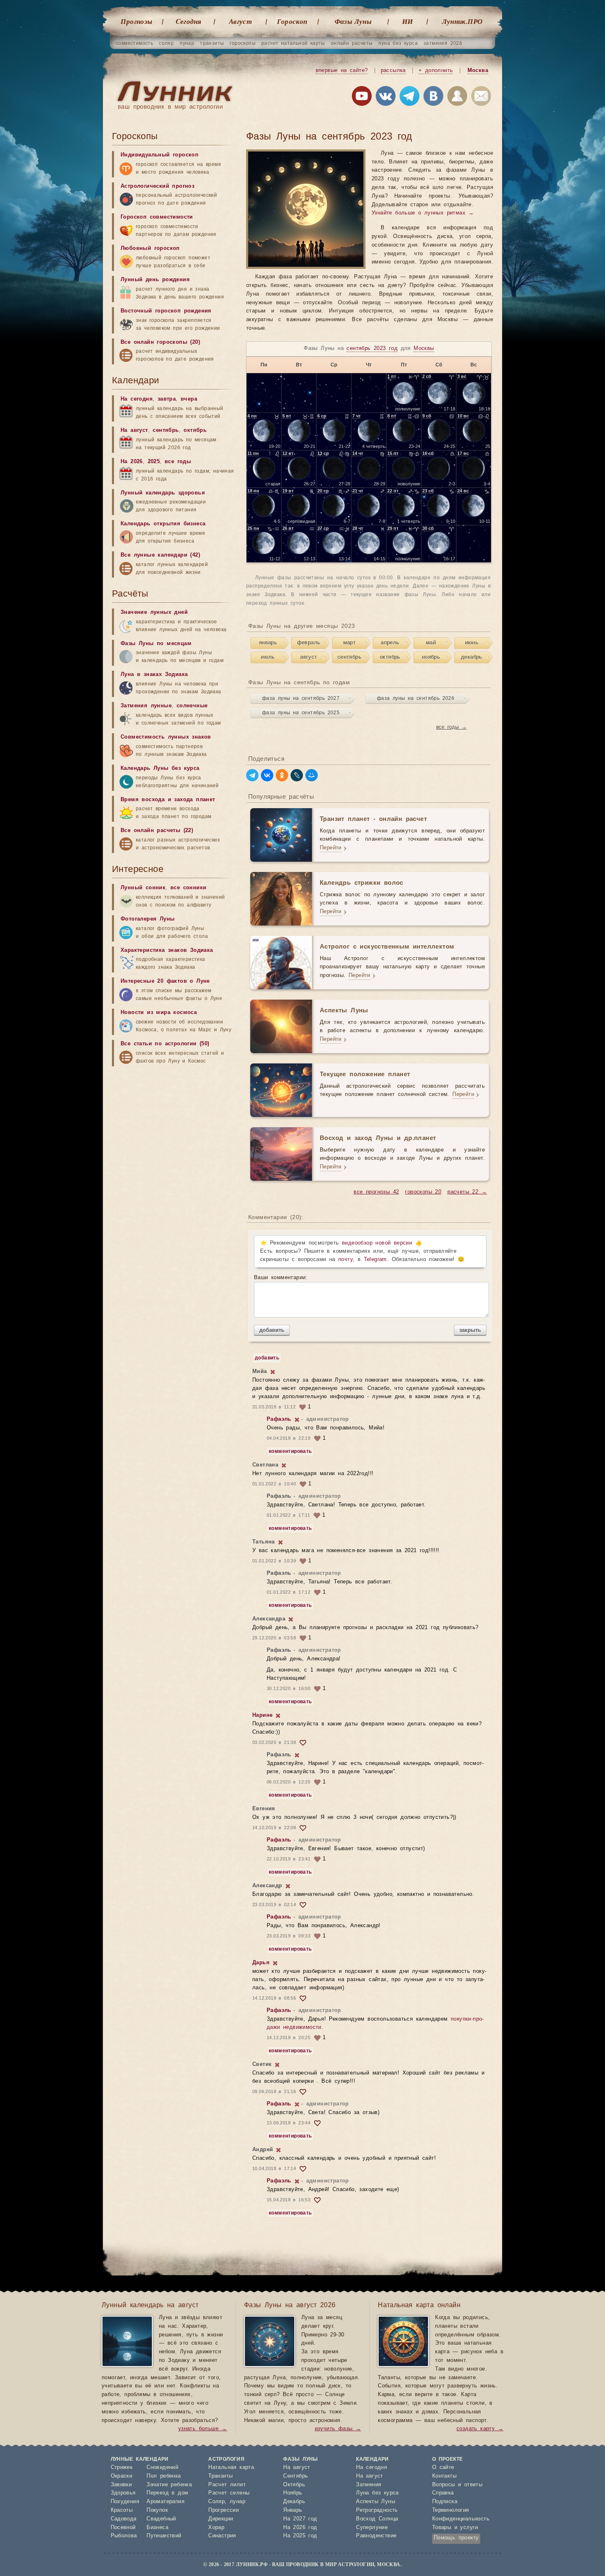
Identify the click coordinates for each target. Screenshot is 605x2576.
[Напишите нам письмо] (481, 98)
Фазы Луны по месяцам (156, 644)
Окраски (122, 2476)
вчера (189, 399)
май (431, 643)
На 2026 (132, 462)
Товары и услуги (455, 2528)
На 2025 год (300, 2536)
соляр (166, 43)
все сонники (188, 888)
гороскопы (243, 43)
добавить (272, 1330)
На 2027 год (300, 2519)
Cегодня (189, 21)
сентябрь (349, 657)
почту (346, 1260)
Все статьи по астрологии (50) (165, 1044)
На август (134, 430)
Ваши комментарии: (281, 1278)
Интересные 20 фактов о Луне (165, 981)
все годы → (451, 727)
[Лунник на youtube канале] (362, 98)
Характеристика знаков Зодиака (167, 950)
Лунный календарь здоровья (163, 493)
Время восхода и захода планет (168, 800)
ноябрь (431, 657)
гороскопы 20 (423, 1192)
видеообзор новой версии (377, 1243)
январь (268, 643)
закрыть (470, 1330)
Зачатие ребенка (169, 2485)
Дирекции (221, 2519)
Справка (443, 2493)
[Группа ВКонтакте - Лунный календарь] (433, 98)
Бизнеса (157, 2528)
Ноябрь (293, 2493)
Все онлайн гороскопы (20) (160, 342)
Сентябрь (296, 2476)
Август (240, 21)
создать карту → (480, 2429)
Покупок (157, 2510)
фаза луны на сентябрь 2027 (301, 698)
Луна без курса (377, 2493)
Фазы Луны (353, 21)
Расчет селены (229, 2493)
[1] (273, 1372)
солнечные (192, 706)
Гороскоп (292, 21)
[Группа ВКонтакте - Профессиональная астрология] (386, 98)
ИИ (408, 21)
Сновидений (162, 2468)
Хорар (216, 2528)
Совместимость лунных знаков (166, 737)
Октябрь (294, 2485)
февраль (309, 643)
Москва (478, 71)
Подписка (445, 2502)
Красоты (122, 2510)
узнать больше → (203, 2429)
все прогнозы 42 (376, 1192)
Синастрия (222, 2536)
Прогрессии (223, 2510)
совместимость (134, 43)
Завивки (121, 2485)
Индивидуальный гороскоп (159, 155)
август (308, 657)
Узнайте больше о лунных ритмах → (423, 213)
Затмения (369, 2485)
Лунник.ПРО (462, 21)
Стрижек (122, 2468)
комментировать (290, 1451)
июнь (472, 643)
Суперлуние (372, 2528)
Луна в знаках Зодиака (154, 675)
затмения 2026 (443, 43)
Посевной (123, 2528)
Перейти (331, 848)
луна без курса (398, 43)
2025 (154, 462)
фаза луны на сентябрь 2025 (301, 713)
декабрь (472, 657)
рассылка (393, 71)
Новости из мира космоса (159, 1013)
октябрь (390, 657)
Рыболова (124, 2536)
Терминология (451, 2510)
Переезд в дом (167, 2493)
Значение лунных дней (154, 612)
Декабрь (294, 2502)
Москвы (424, 349)
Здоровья (123, 2493)
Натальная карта (231, 2468)
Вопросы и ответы (457, 2485)
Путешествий (164, 2536)
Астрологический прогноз (157, 186)
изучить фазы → (338, 2429)
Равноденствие (376, 2536)
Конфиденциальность (461, 2519)
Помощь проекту (456, 2538)
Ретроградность (377, 2510)
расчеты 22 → (467, 1192)
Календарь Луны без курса (160, 768)
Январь (293, 2510)
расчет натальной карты (293, 43)
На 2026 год (300, 2528)
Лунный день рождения (155, 280)
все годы (178, 462)
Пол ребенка (164, 2476)
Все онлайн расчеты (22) (157, 831)
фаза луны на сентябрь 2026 (416, 698)
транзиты (212, 43)
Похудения (125, 2502)
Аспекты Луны (376, 2502)
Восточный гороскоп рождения (166, 311)
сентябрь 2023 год (372, 349)
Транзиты (220, 2476)
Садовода (124, 2519)
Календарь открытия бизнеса (163, 524)
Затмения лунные (146, 706)
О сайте (443, 2468)
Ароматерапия (165, 2502)
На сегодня (137, 399)
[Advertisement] (174, 1135)
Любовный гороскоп (150, 248)
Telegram (375, 1260)
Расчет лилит (227, 2485)
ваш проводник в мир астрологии (170, 107)
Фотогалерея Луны (148, 919)
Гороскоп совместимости (157, 217)
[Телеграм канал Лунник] (410, 98)
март (350, 643)
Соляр (216, 2502)
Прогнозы (136, 21)
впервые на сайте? (342, 71)
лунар (187, 43)
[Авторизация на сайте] (457, 98)
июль (268, 657)
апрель (390, 643)
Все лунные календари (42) (160, 555)
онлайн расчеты (352, 43)
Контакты (444, 2476)
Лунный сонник (143, 888)
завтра (167, 399)
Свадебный (161, 2519)
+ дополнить (436, 71)
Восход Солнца (377, 2519)
